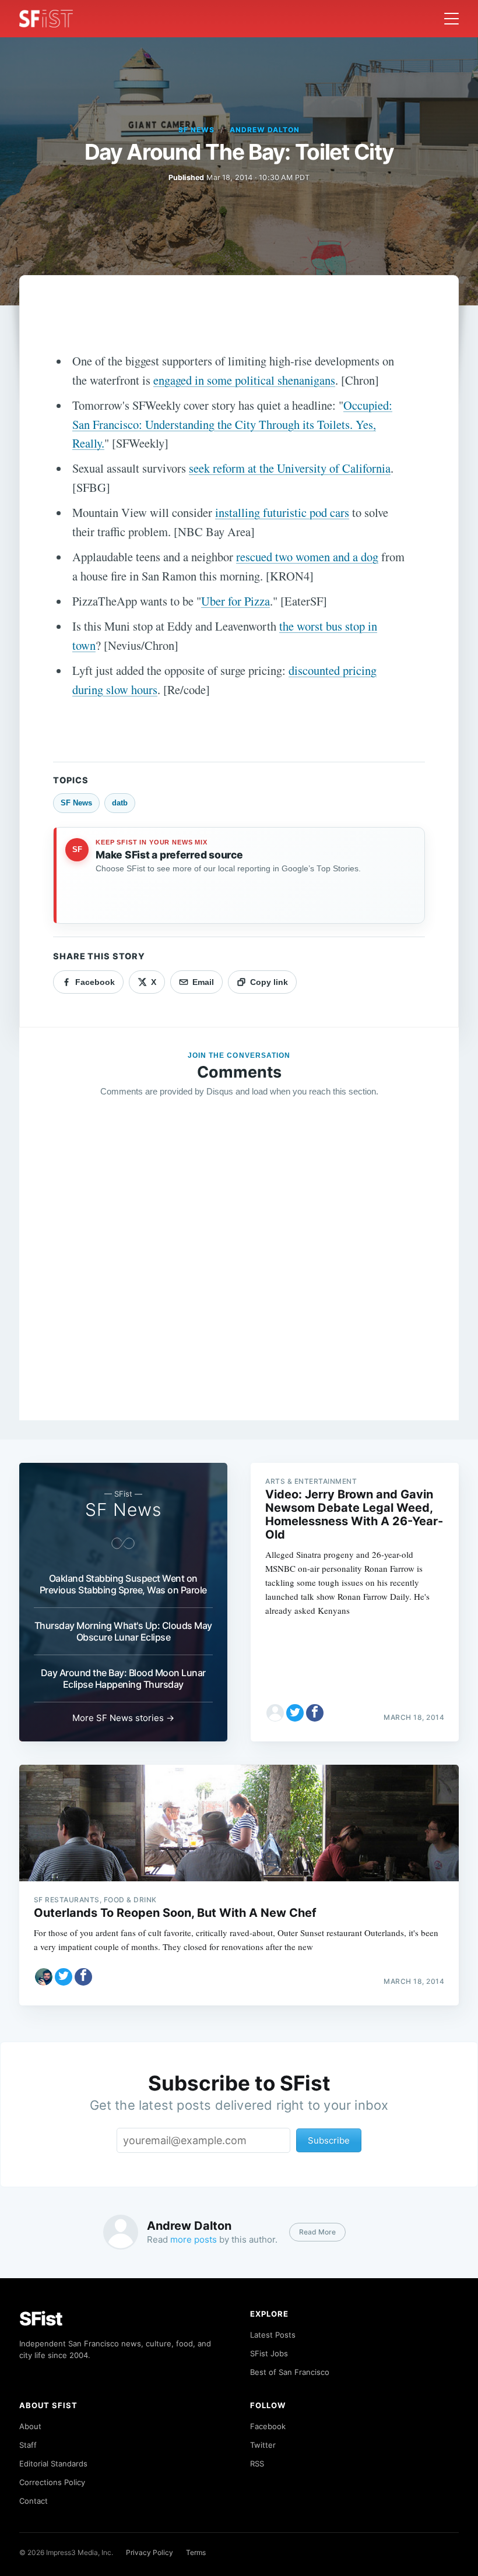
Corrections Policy (52, 2482)
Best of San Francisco (290, 2372)
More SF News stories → (123, 1718)
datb (120, 803)
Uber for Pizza (236, 601)
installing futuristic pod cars (282, 512)
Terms (196, 2552)
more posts (194, 2239)
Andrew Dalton (264, 130)
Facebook (268, 2426)
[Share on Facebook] (315, 1713)
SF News (196, 130)
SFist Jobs (269, 2353)
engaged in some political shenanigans (244, 380)
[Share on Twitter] (295, 1713)
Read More (317, 2232)
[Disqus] (239, 1275)
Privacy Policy (150, 2552)
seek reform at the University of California (290, 468)
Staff (28, 2445)
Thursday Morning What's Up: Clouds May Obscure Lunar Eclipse (123, 1631)
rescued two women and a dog (307, 557)
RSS (257, 2464)
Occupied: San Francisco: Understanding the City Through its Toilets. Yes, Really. (232, 424)
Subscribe (329, 2140)
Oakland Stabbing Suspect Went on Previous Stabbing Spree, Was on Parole (123, 1584)
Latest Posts (273, 2335)
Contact (34, 2501)
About (30, 2426)
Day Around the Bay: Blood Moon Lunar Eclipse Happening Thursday (123, 1678)
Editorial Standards (53, 2464)
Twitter (263, 2445)
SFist (41, 2319)
